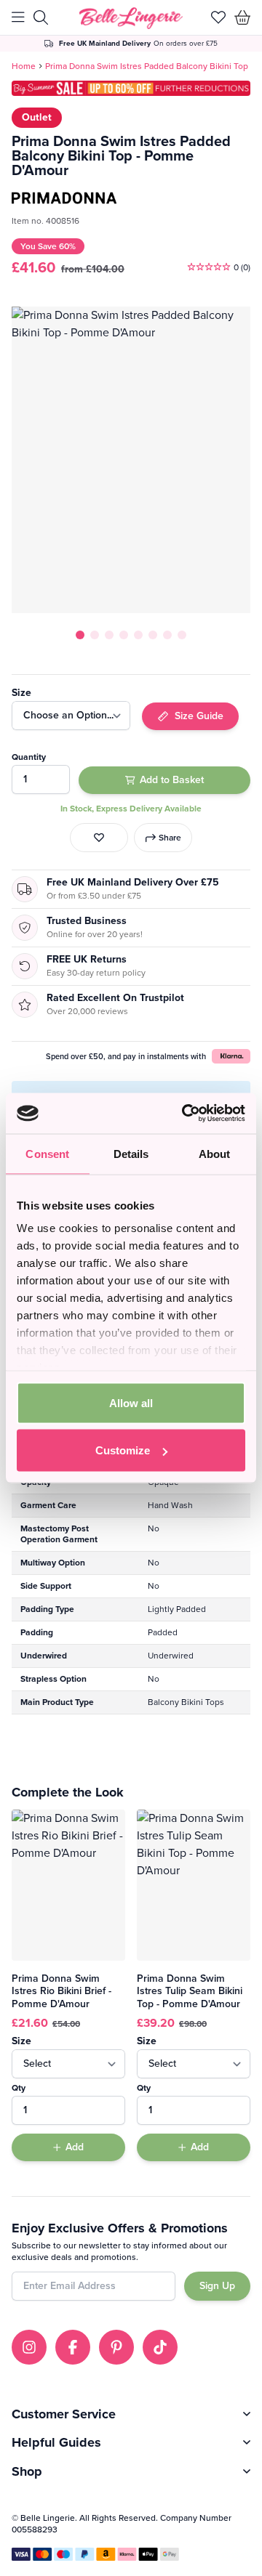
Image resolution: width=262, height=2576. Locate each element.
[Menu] (18, 17)
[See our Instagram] (29, 2347)
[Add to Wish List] (99, 838)
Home (24, 66)
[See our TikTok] (160, 2347)
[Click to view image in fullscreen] (131, 460)
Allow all (131, 1402)
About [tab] (215, 1153)
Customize (123, 1450)
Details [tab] (131, 1153)
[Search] (41, 17)
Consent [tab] (47, 1153)
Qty (19, 2088)
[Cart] (243, 17)
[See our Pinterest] (116, 2347)
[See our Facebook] (73, 2347)
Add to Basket (172, 780)
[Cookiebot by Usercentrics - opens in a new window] (185, 1114)
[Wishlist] (218, 17)
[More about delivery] (131, 44)
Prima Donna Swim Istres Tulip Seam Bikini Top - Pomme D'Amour (190, 1991)
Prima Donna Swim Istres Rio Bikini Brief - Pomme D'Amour (61, 1991)
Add (75, 2147)
